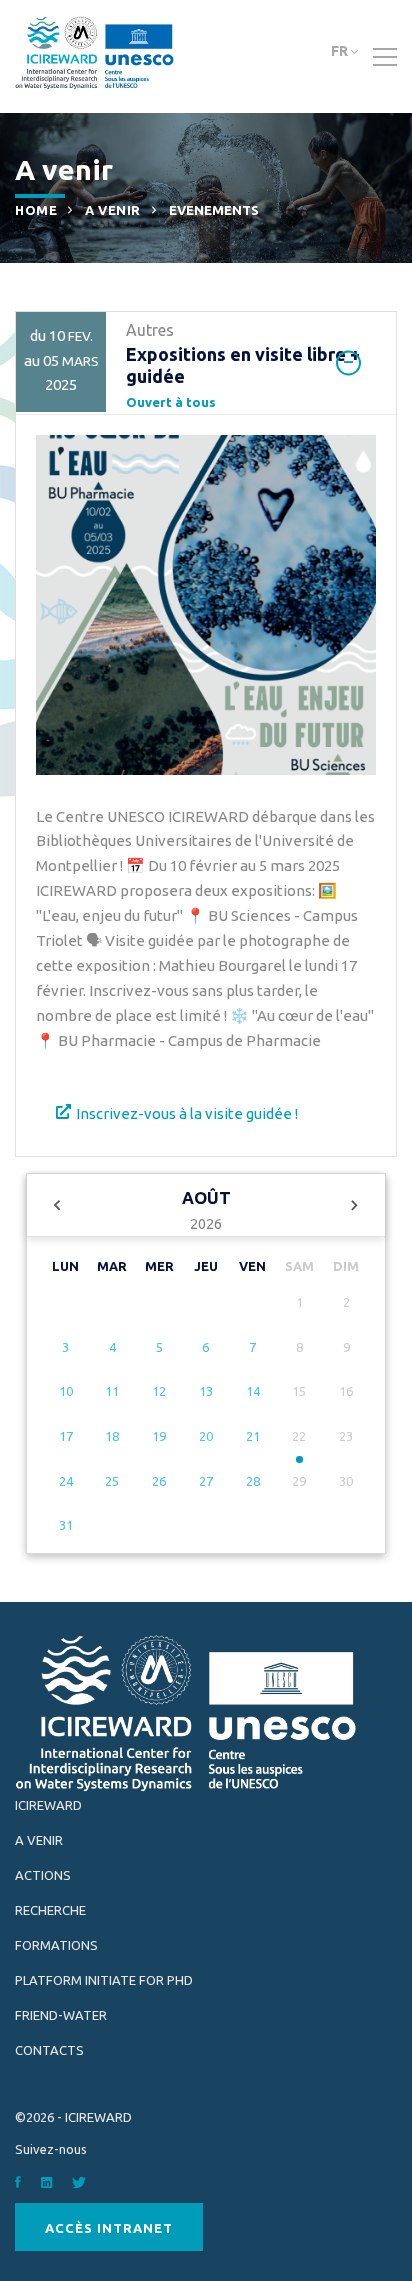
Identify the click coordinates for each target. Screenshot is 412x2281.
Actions (43, 1875)
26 (159, 1481)
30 (346, 1481)
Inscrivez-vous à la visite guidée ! (187, 1113)
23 (346, 1436)
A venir (113, 210)
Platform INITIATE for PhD (104, 1980)
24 (66, 1481)
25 (112, 1481)
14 (253, 1391)
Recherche (50, 1910)
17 (66, 1436)
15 (299, 1391)
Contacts (49, 2050)
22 (299, 1436)
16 (346, 1391)
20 (206, 1436)
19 (159, 1436)
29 (299, 1481)
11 (112, 1391)
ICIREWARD (48, 1805)
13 (206, 1391)
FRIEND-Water (61, 2015)
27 (206, 1481)
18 (112, 1436)
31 (66, 1525)
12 (159, 1391)
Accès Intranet (109, 2228)
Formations (56, 1945)
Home (36, 210)
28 (253, 1481)
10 (66, 1391)
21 (253, 1436)
